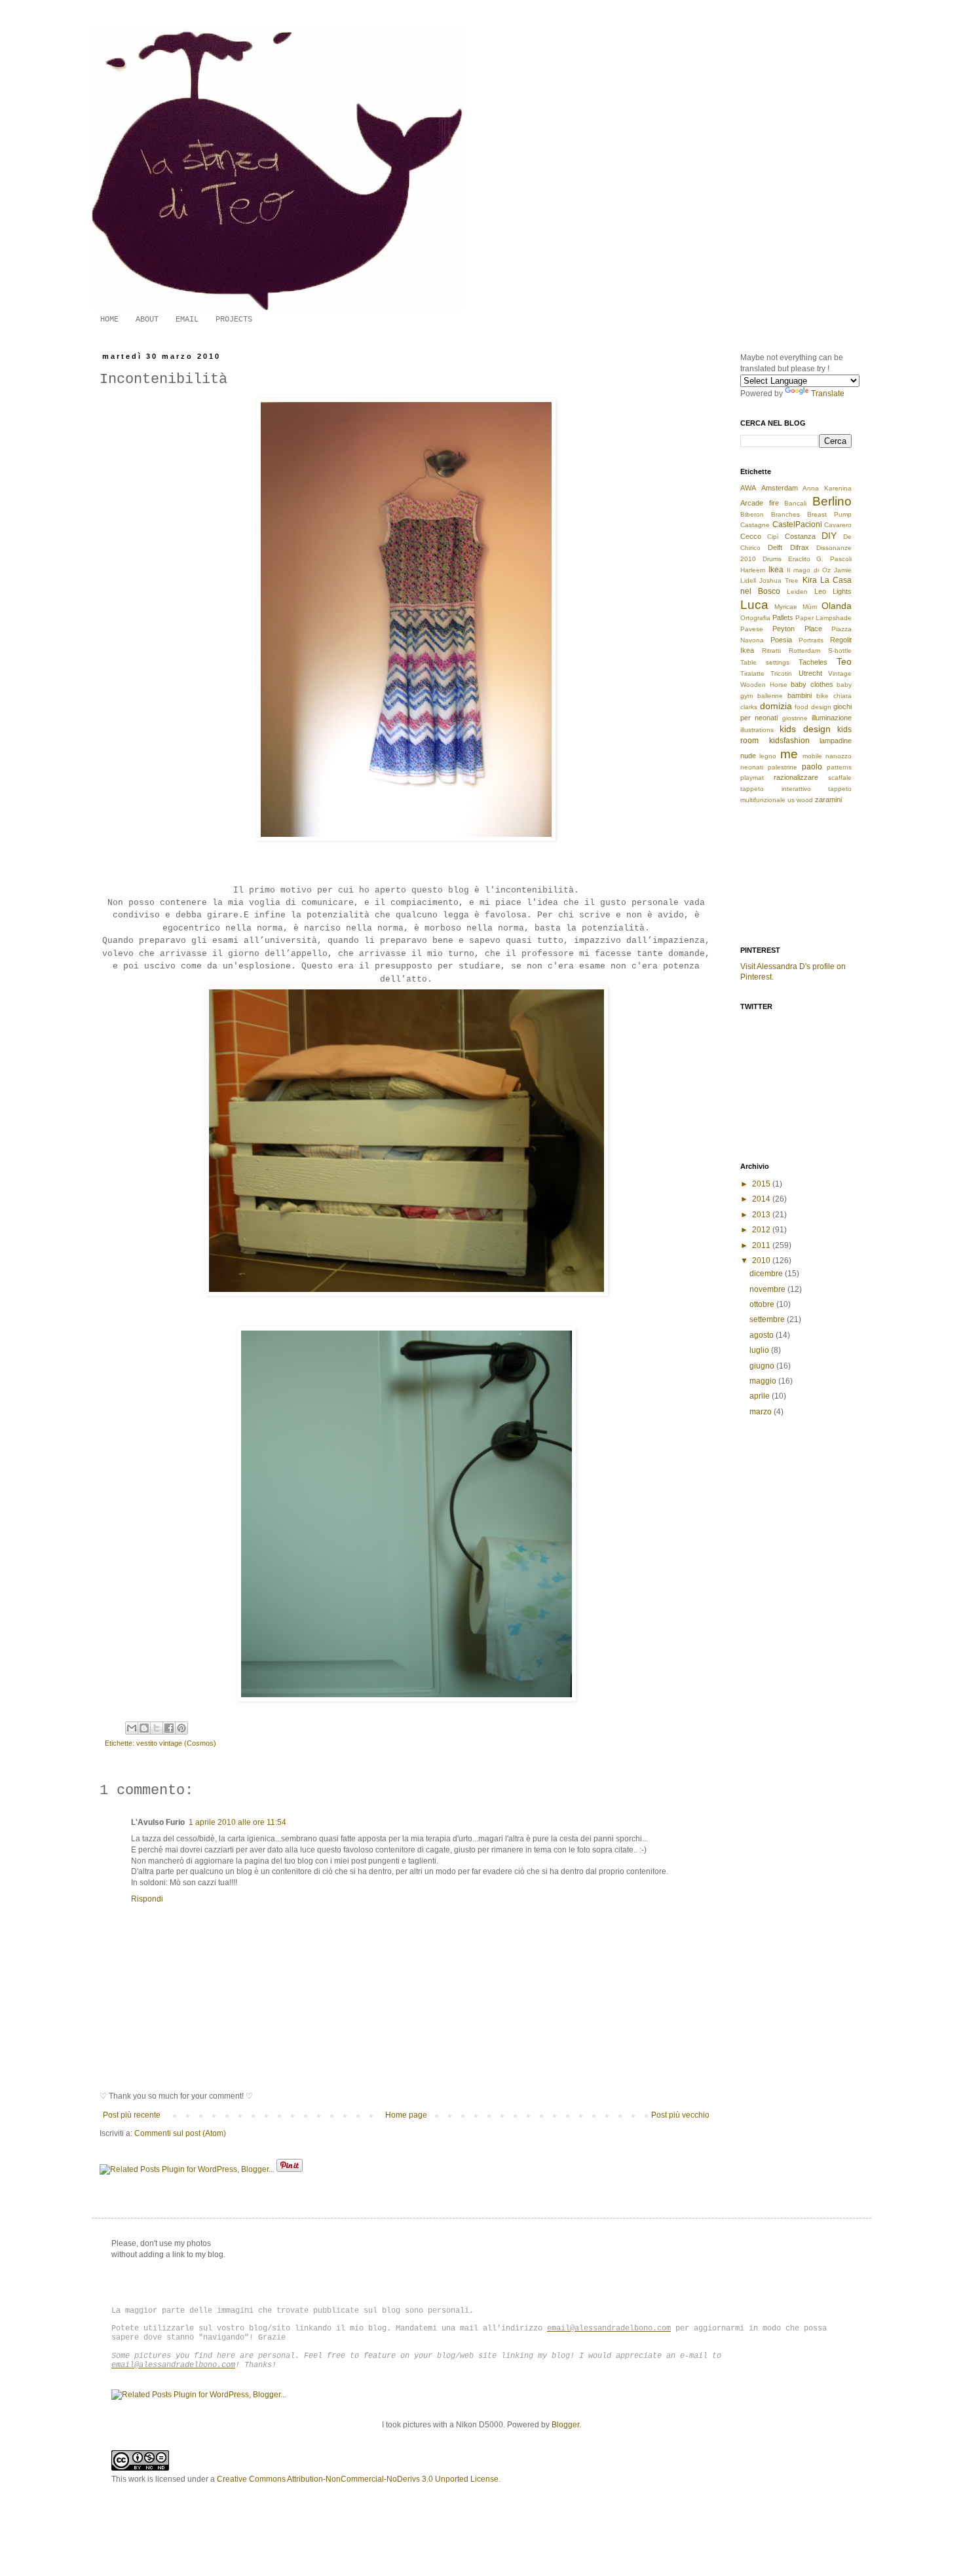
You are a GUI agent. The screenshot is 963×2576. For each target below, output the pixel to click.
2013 (762, 1215)
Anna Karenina (827, 488)
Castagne (755, 525)
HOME (109, 320)
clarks (749, 707)
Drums (772, 559)
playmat (752, 778)
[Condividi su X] (157, 1728)
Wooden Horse (764, 685)
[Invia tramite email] (132, 1728)
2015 (762, 1184)
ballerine (770, 696)
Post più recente (132, 2115)
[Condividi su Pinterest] (181, 1728)
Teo (844, 661)
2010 (762, 1260)
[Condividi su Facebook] (169, 1728)
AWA (748, 488)
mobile (812, 756)
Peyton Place (797, 629)
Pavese (752, 629)
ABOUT (147, 320)
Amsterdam (780, 488)
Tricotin (781, 673)
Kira (810, 580)
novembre (768, 1289)
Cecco (751, 536)
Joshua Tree (779, 580)
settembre (768, 1319)
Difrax (800, 547)
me (789, 754)
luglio (760, 1350)
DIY (829, 536)
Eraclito (799, 559)
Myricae (786, 607)
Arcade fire (760, 503)
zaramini (828, 800)
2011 (762, 1245)
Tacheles (813, 662)
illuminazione (832, 718)
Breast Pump (829, 514)
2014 (762, 1199)
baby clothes (812, 684)
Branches (785, 514)
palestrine (783, 767)
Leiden (797, 592)
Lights (842, 591)
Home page (406, 2115)
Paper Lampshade (823, 618)
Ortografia (755, 618)
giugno (763, 1366)
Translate (828, 394)
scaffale (840, 778)
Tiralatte (752, 673)
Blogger (565, 2425)
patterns (839, 767)
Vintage (840, 673)
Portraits (811, 640)
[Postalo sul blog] (144, 1728)
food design (813, 707)
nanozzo (839, 756)
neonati (752, 767)
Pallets (783, 617)
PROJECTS (234, 320)
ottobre (763, 1304)
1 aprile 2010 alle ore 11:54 (237, 1822)
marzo (762, 1412)
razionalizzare (796, 777)
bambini (800, 695)
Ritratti (771, 651)
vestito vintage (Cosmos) (176, 1743)
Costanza (800, 536)
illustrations (757, 730)
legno (768, 756)
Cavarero (838, 525)
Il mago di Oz (809, 570)
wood (805, 800)
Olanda (837, 606)
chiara (842, 696)
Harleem (753, 570)
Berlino (832, 501)
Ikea (776, 570)
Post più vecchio (680, 2115)
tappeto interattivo (776, 789)
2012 (762, 1230)
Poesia (781, 640)
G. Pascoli (834, 559)
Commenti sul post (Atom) (180, 2133)
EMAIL (187, 320)
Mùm (810, 607)
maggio (764, 1381)
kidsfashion (789, 741)
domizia (776, 706)
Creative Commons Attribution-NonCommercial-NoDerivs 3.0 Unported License (358, 2479)
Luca (754, 605)
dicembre (767, 1274)
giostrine (795, 718)
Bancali (795, 503)
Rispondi (147, 1899)
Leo (820, 591)
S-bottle (840, 651)
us (791, 800)
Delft (775, 547)
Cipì (773, 537)
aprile (761, 1396)
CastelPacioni (797, 524)
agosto (763, 1335)
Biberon (752, 514)
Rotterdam (804, 651)
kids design (805, 729)
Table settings (765, 662)
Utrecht (810, 673)
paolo (812, 767)
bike (822, 696)
